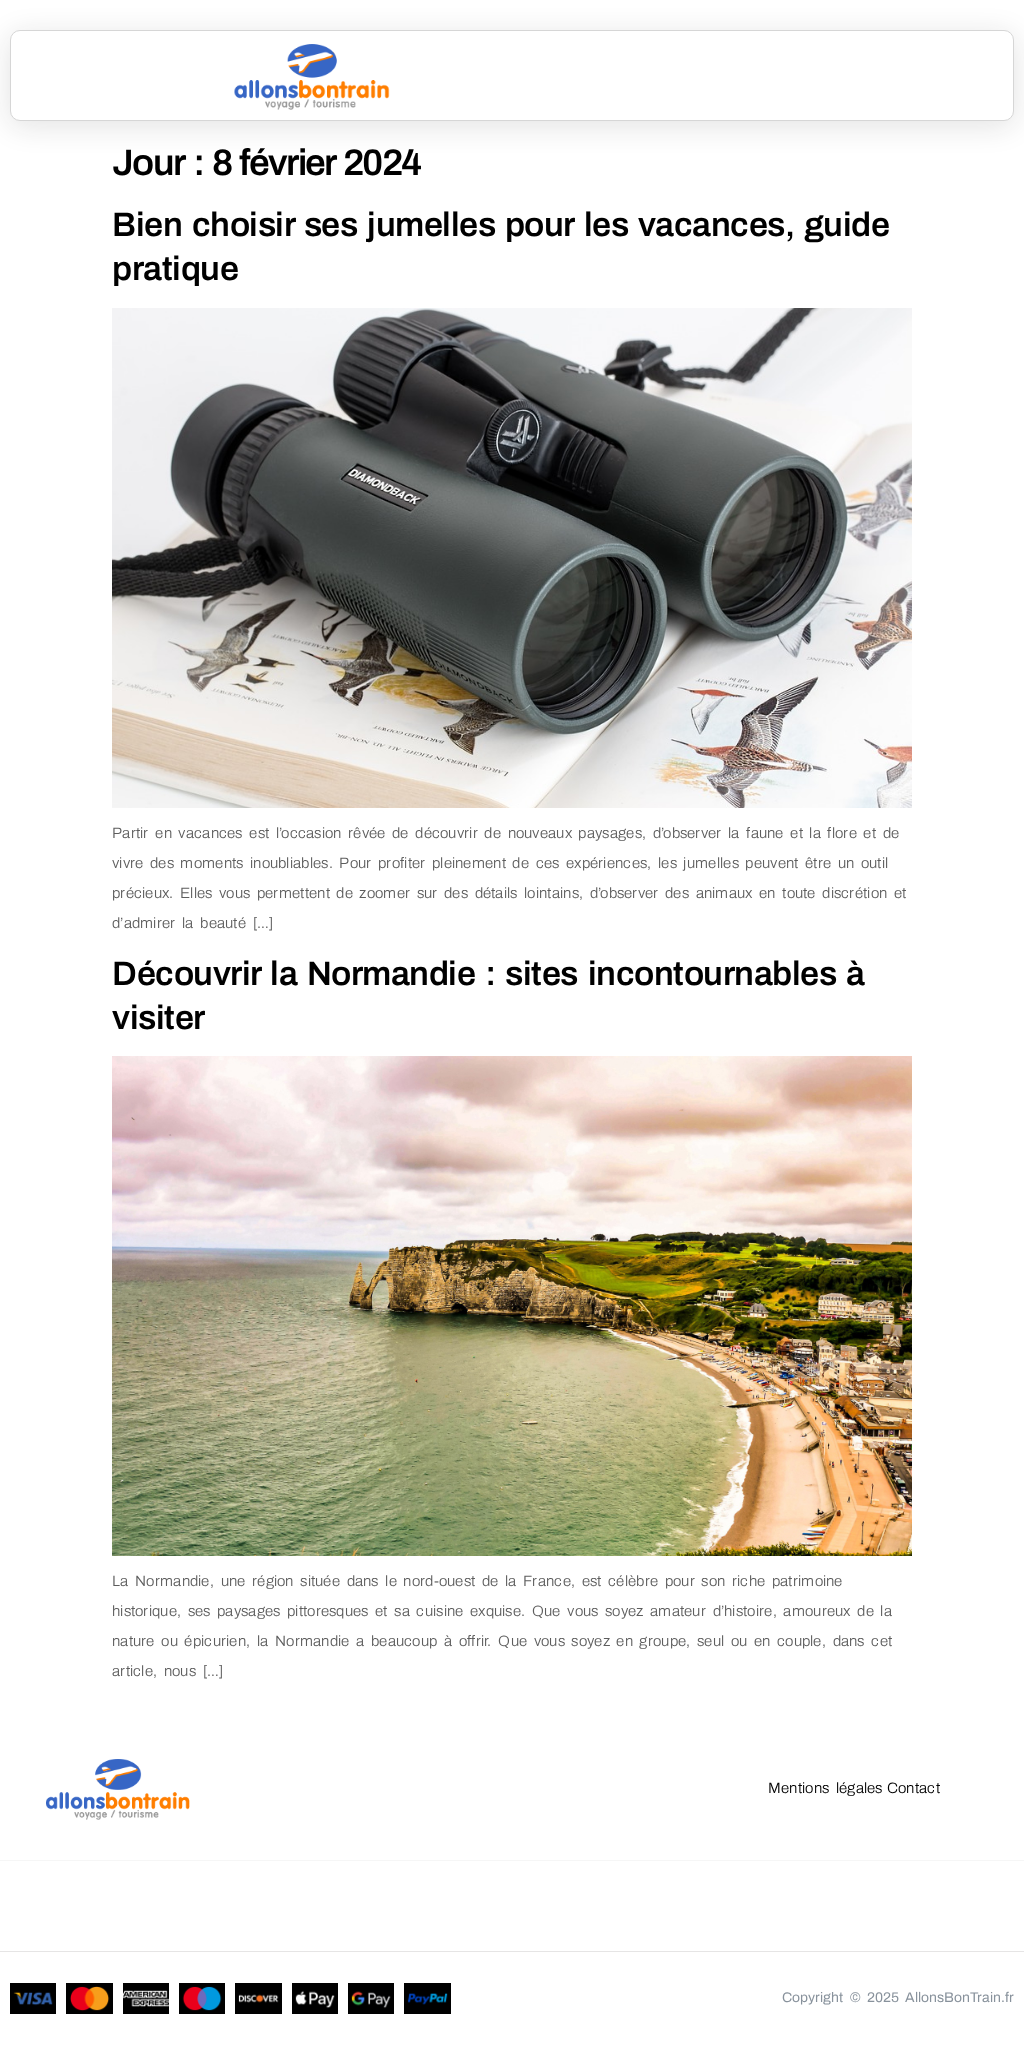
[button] (821, 76)
